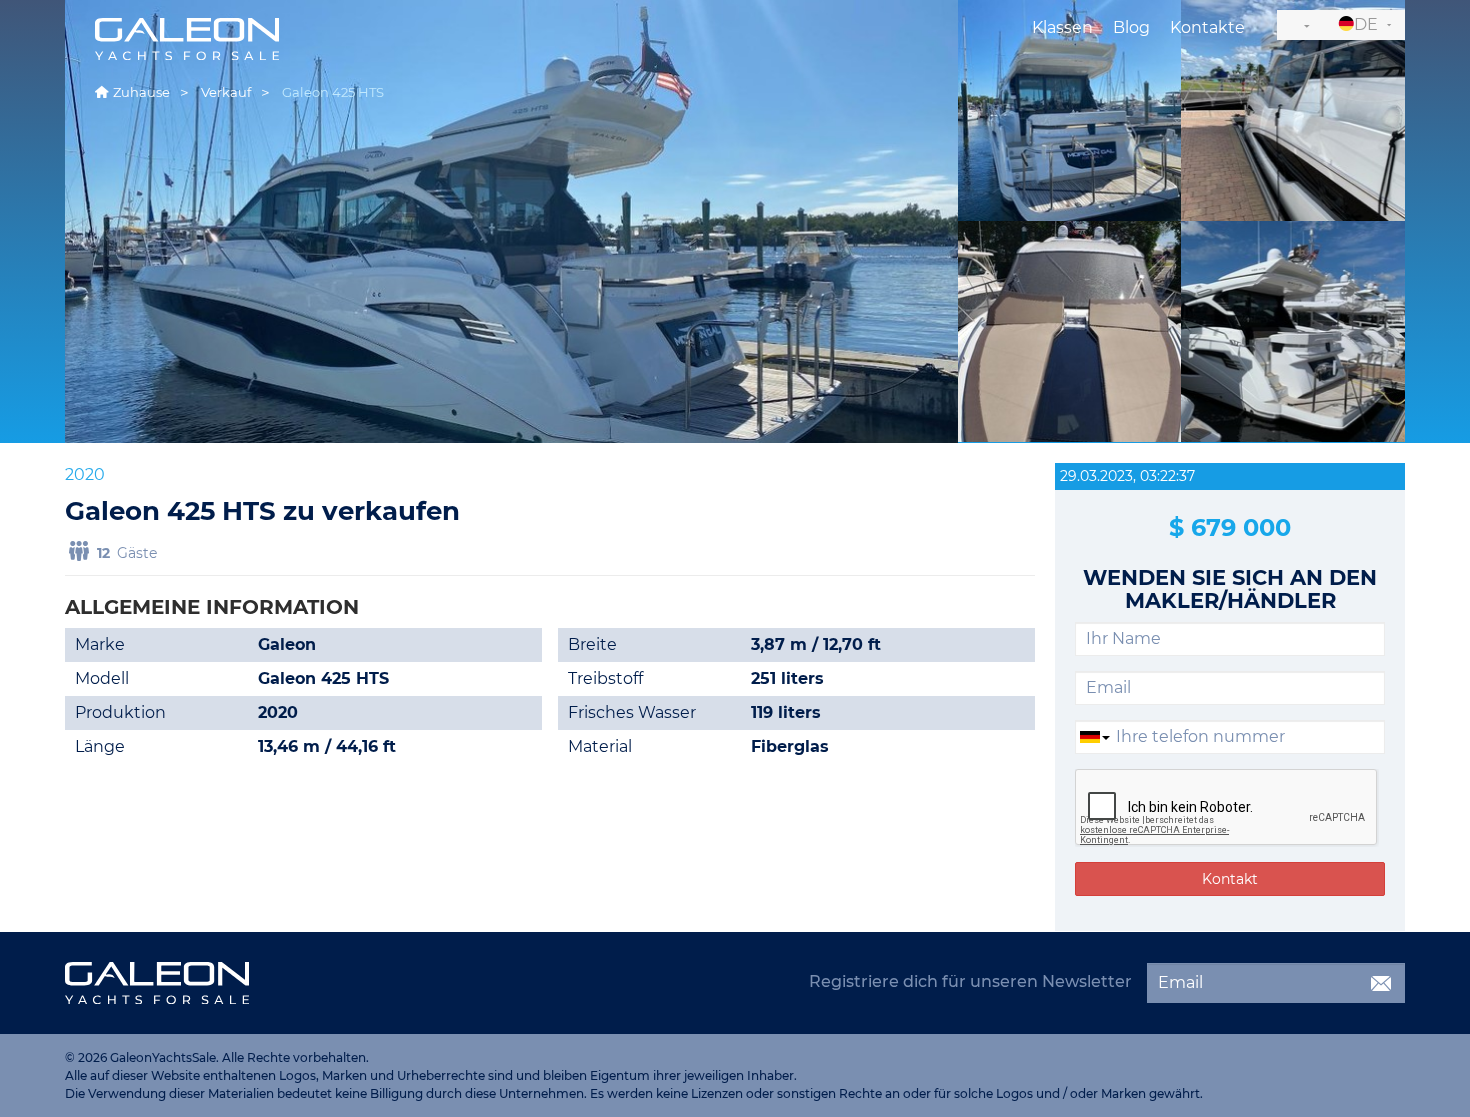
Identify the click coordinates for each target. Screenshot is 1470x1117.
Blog (1131, 27)
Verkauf (226, 92)
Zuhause (141, 92)
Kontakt (1230, 879)
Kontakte (1207, 27)
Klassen (1062, 27)
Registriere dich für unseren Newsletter (970, 981)
